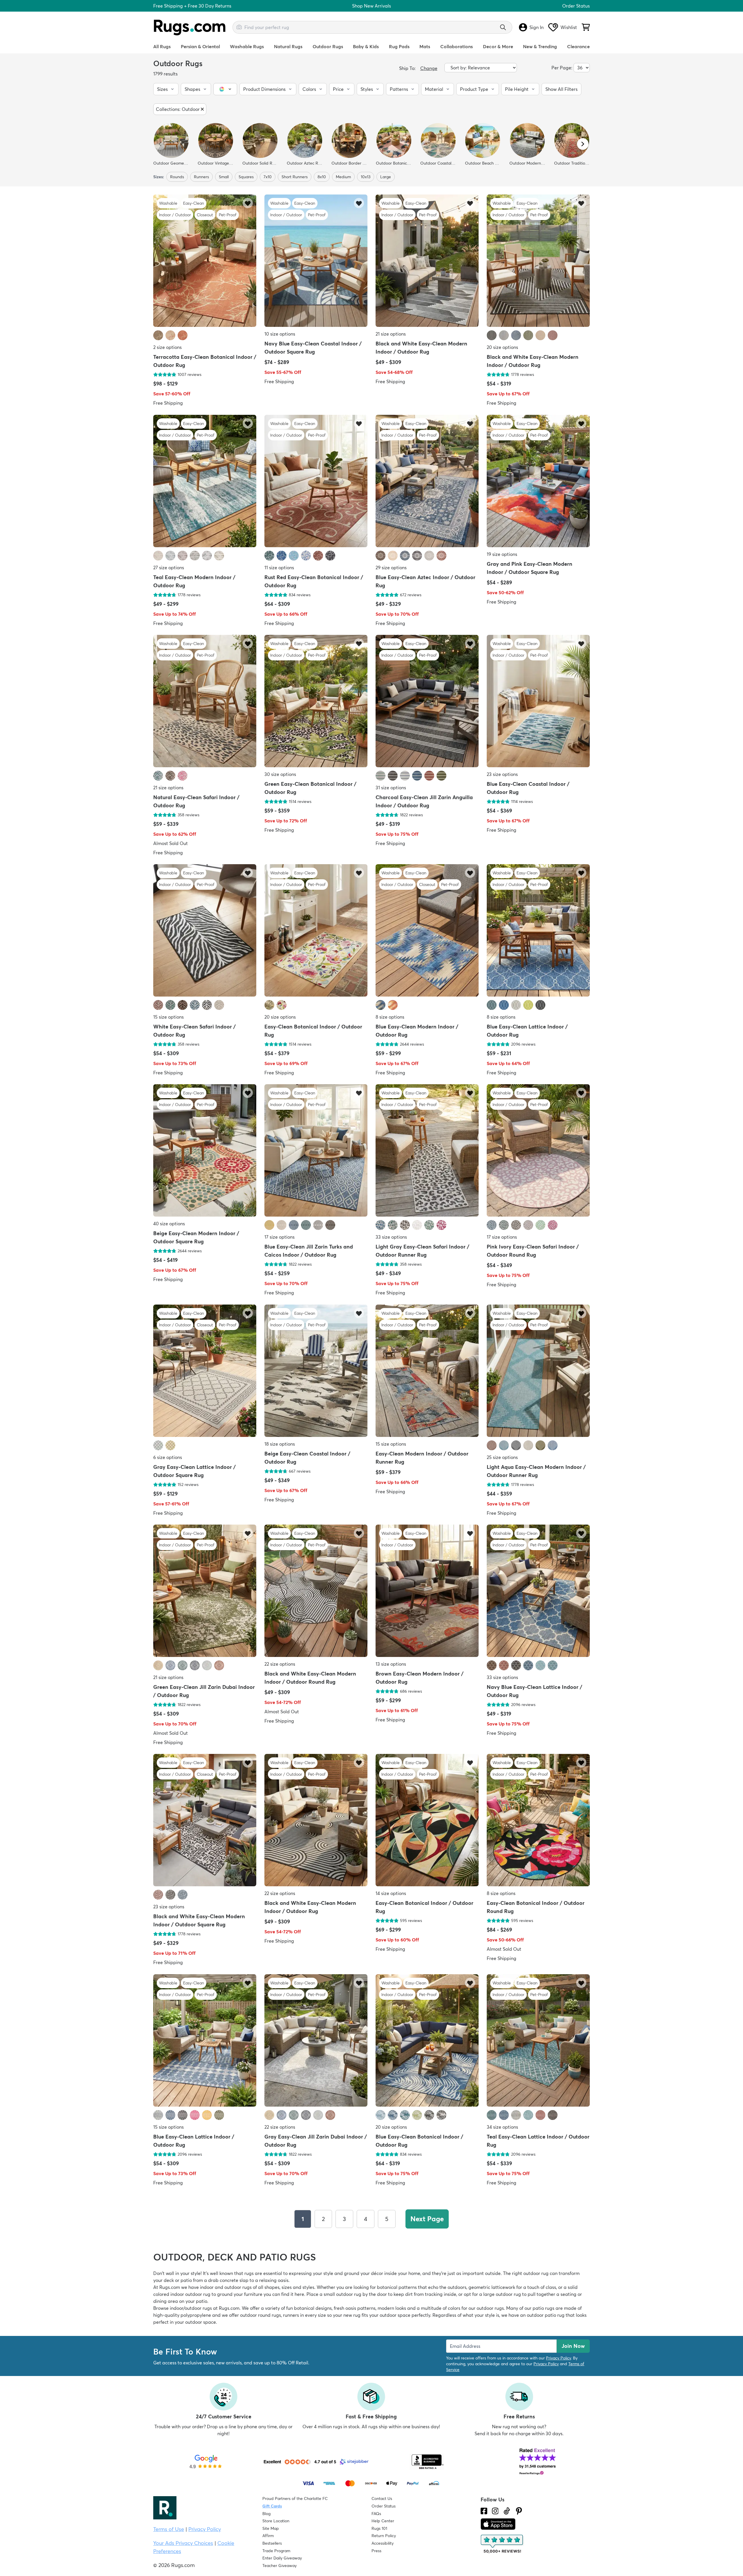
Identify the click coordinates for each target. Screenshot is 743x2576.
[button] (166, 89)
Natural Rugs (288, 46)
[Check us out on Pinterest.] (519, 2511)
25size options (502, 1457)
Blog (266, 2514)
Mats (425, 46)
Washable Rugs (247, 46)
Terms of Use (169, 2529)
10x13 (366, 177)
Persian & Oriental (200, 46)
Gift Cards (272, 2506)
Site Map (271, 2528)
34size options (502, 2127)
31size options (391, 788)
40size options (169, 1224)
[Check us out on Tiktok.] (507, 2511)
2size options (167, 347)
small (224, 177)
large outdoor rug (502, 2294)
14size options (391, 1894)
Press (376, 2551)
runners (201, 177)
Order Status (576, 6)
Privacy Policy (558, 2358)
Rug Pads (399, 46)
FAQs (376, 2514)
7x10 (268, 177)
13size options (391, 1664)
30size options (280, 774)
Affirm (268, 2536)
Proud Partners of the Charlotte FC (295, 2498)
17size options (279, 1237)
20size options (502, 347)
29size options (391, 568)
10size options (280, 334)
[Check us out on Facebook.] (484, 2511)
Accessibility (383, 2543)
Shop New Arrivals (371, 6)
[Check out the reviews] (502, 2544)
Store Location (276, 2521)
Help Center (383, 2521)
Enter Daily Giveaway (282, 2558)
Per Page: (562, 68)
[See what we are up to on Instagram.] (495, 2511)
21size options (391, 334)
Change (429, 68)
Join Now (573, 2346)
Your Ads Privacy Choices (183, 2543)
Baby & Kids (366, 46)
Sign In (536, 27)
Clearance (578, 46)
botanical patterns (397, 2287)
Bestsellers (272, 2543)
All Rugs (162, 46)
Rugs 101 (379, 2528)
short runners (295, 177)
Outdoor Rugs (328, 46)
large (386, 177)
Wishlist (569, 27)
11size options (279, 568)
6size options (168, 1457)
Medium (343, 177)
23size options (502, 774)
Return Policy (384, 2536)
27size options (169, 568)
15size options (168, 1017)
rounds (177, 177)
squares (246, 177)
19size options (502, 554)
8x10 (322, 177)
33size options (391, 1237)
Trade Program (276, 2551)
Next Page (427, 2219)
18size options (280, 1444)
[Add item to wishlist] (248, 203)
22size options (280, 1664)
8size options (390, 1017)
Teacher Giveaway (279, 2566)
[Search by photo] (239, 26)
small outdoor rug (342, 2294)
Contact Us (382, 2498)
